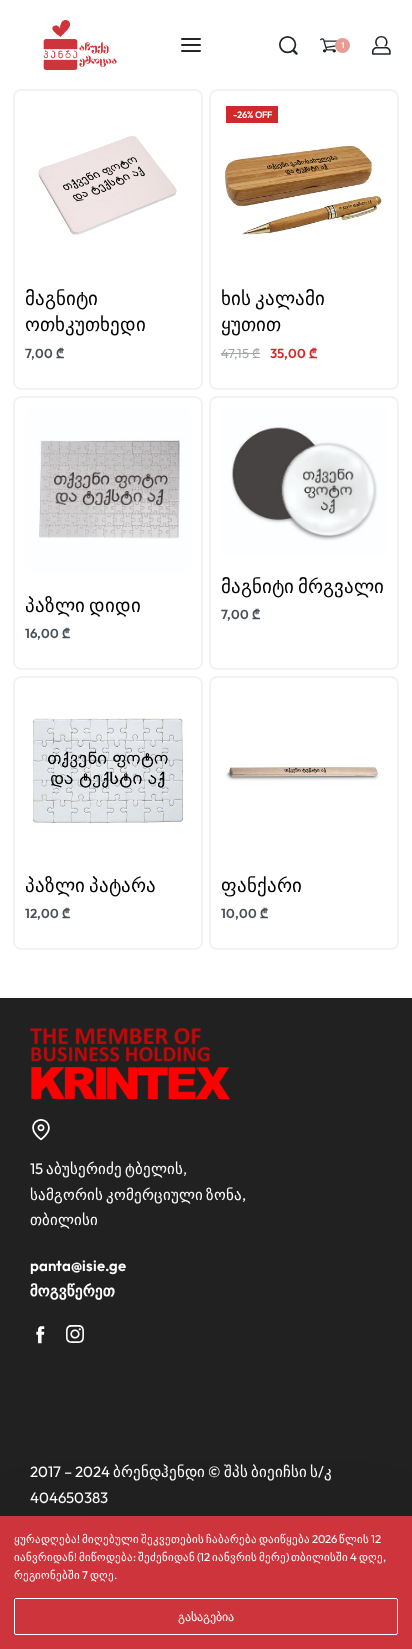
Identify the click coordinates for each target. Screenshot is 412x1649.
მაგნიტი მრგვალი (302, 586)
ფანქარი (261, 885)
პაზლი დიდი (83, 605)
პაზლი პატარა (90, 885)
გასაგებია (206, 1616)
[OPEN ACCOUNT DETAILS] (381, 45)
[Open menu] (191, 45)
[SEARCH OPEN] (288, 45)
